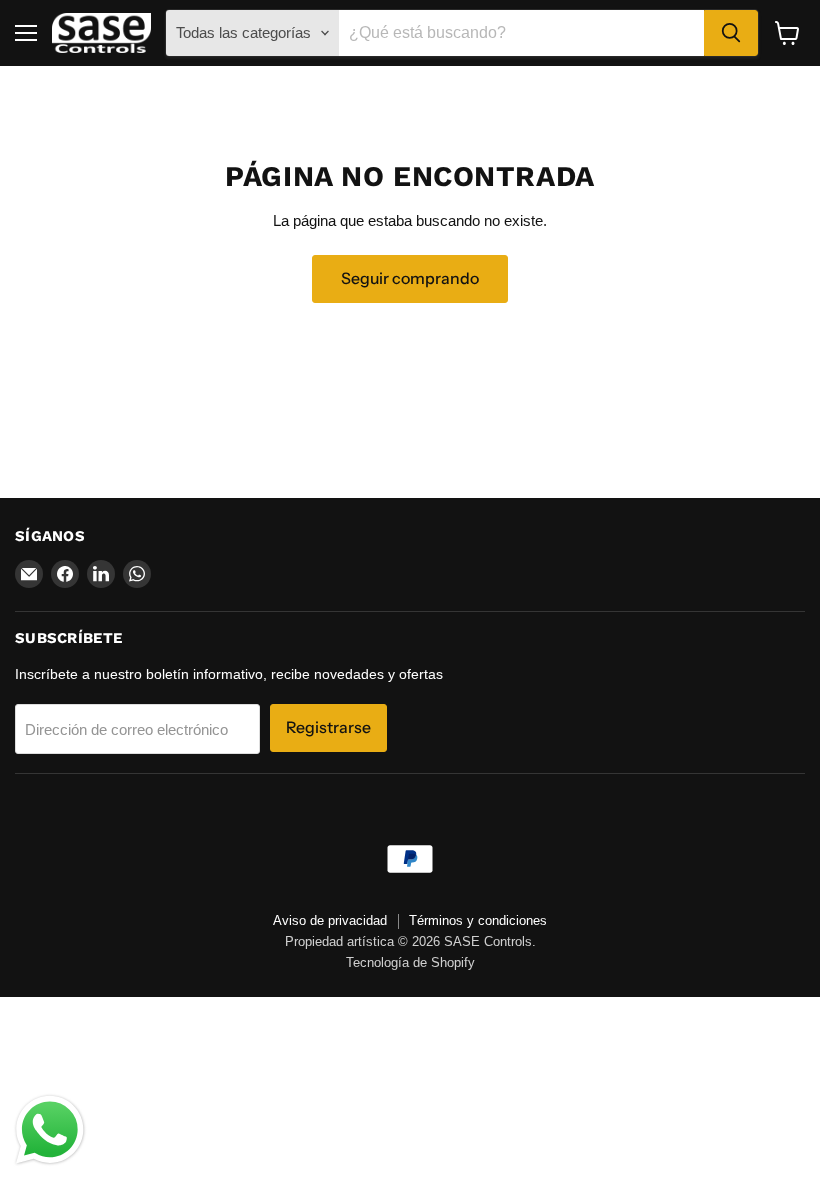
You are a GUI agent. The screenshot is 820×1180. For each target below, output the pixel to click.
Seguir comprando (410, 278)
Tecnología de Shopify (410, 962)
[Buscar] (731, 33)
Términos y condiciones (478, 920)
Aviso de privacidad (330, 920)
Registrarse (328, 727)
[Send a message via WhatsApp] (50, 1130)
